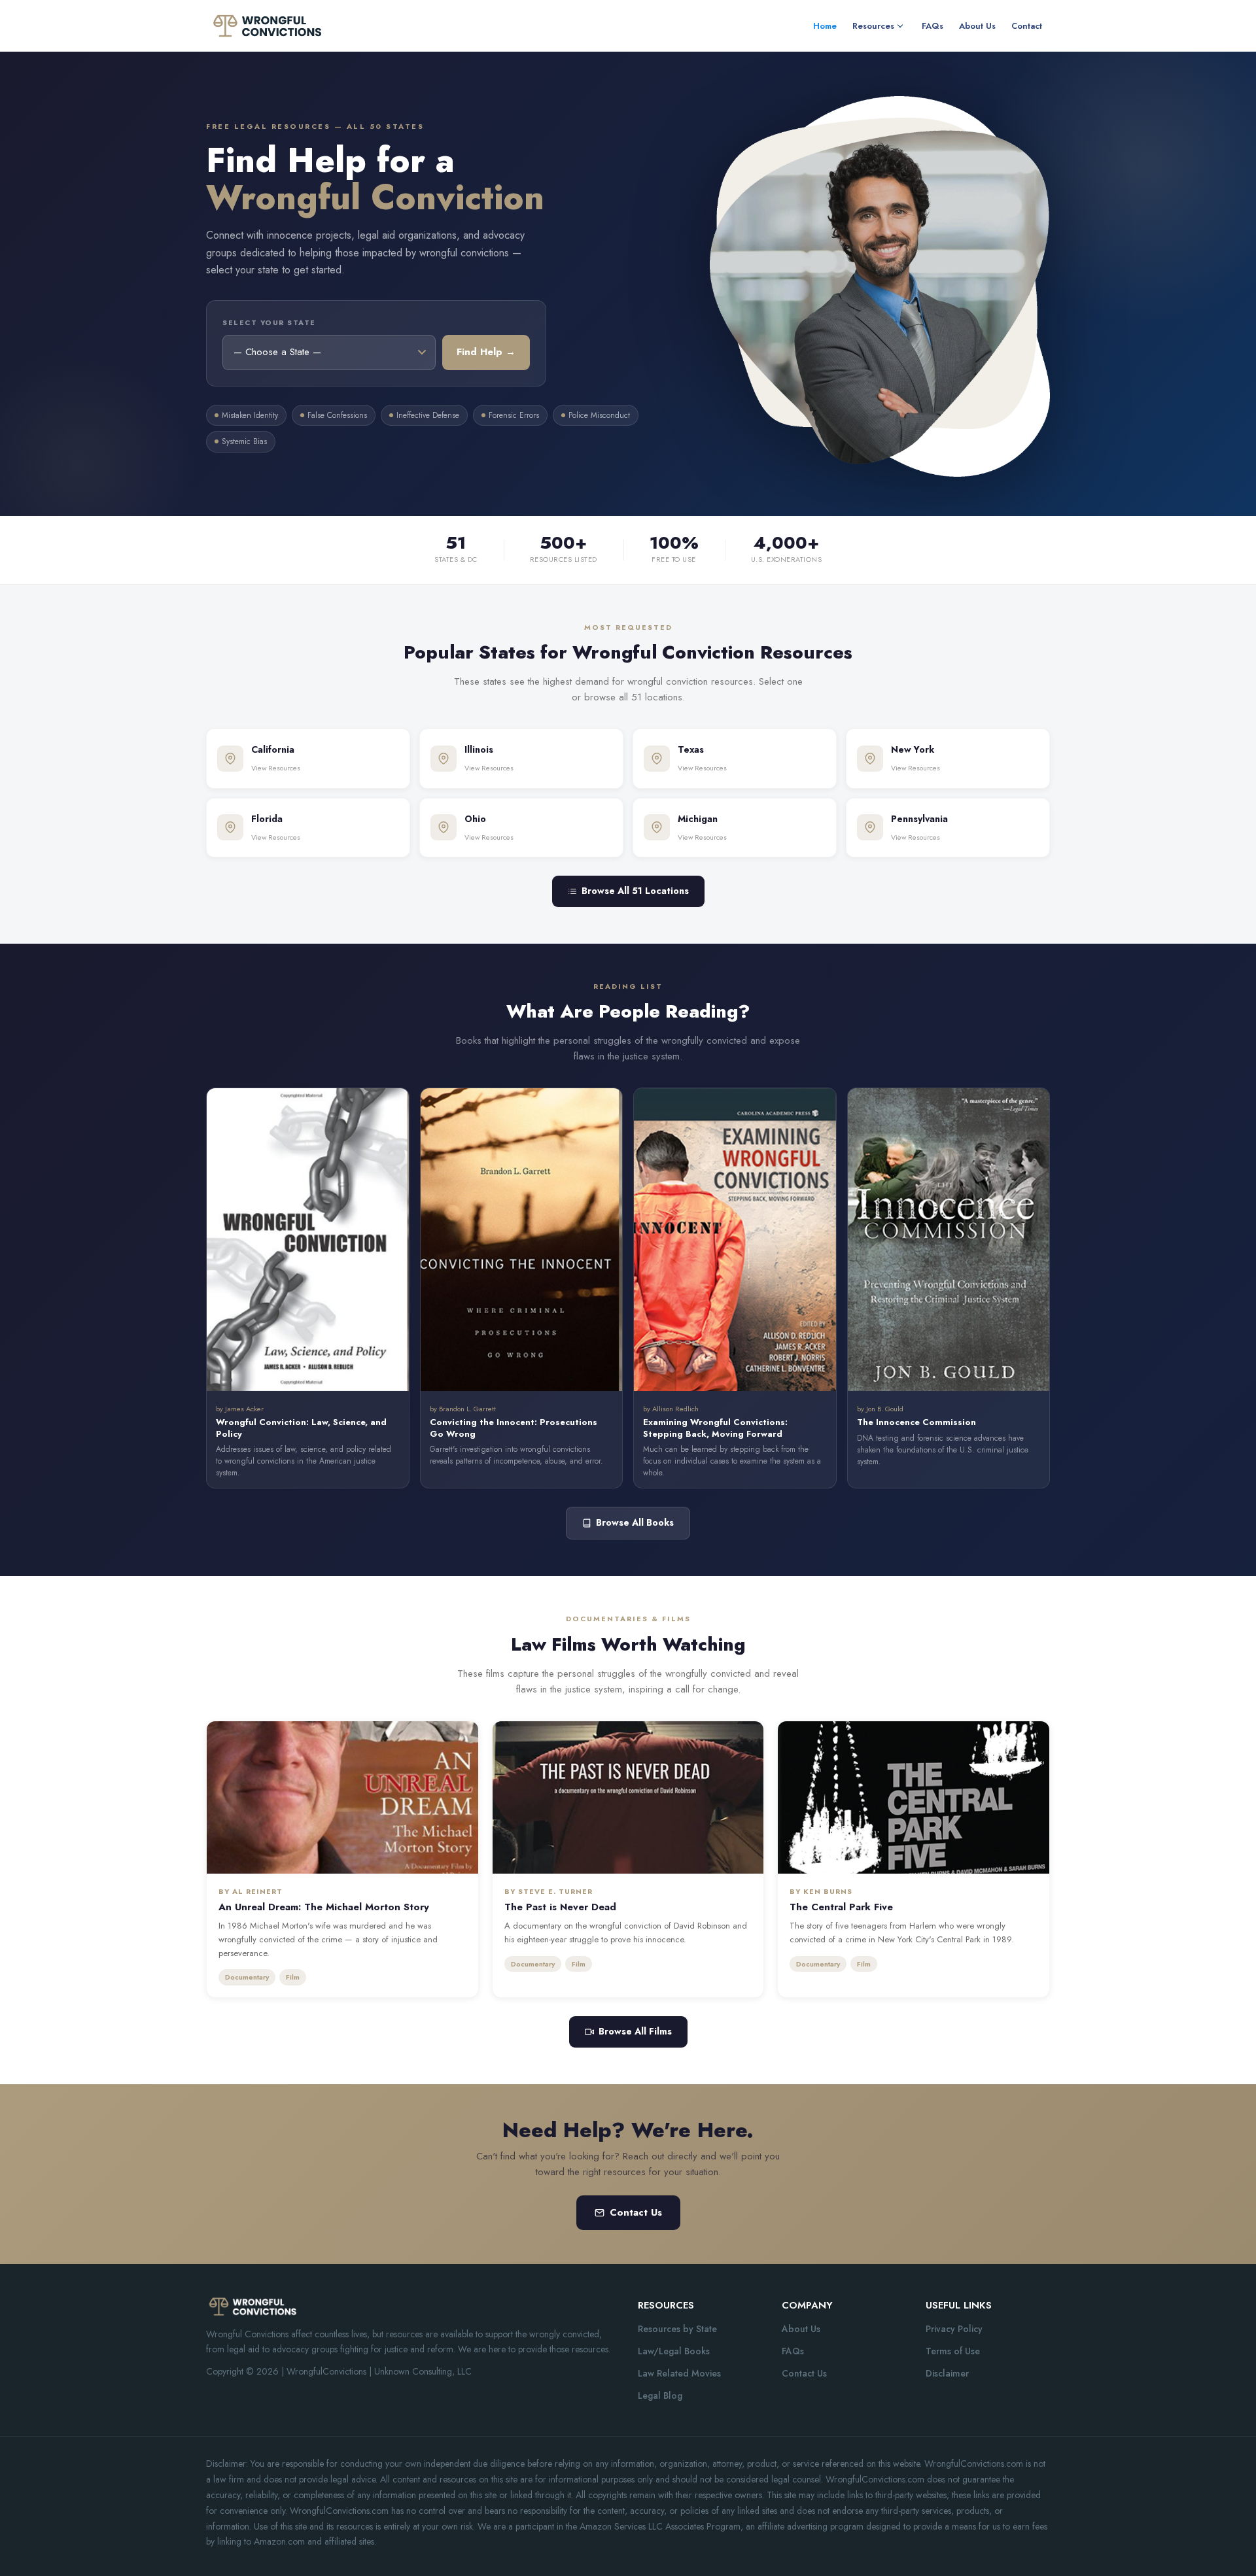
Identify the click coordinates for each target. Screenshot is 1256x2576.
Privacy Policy (954, 2329)
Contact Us (636, 2212)
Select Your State (269, 322)
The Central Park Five (841, 1907)
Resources (873, 26)
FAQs (933, 26)
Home (825, 26)
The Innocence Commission (916, 1422)
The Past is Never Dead (560, 1907)
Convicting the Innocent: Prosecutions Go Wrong (514, 1428)
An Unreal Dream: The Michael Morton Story (324, 1907)
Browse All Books (635, 1522)
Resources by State (677, 2329)
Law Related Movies (679, 2373)
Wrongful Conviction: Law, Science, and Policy (301, 1428)
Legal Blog (660, 2396)
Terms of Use (953, 2351)
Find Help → (486, 352)
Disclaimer (947, 2373)
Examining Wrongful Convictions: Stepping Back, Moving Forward (715, 1428)
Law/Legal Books (674, 2351)
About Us (977, 26)
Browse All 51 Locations (635, 891)
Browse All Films (635, 2031)
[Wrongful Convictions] (267, 25)
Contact (1027, 26)
